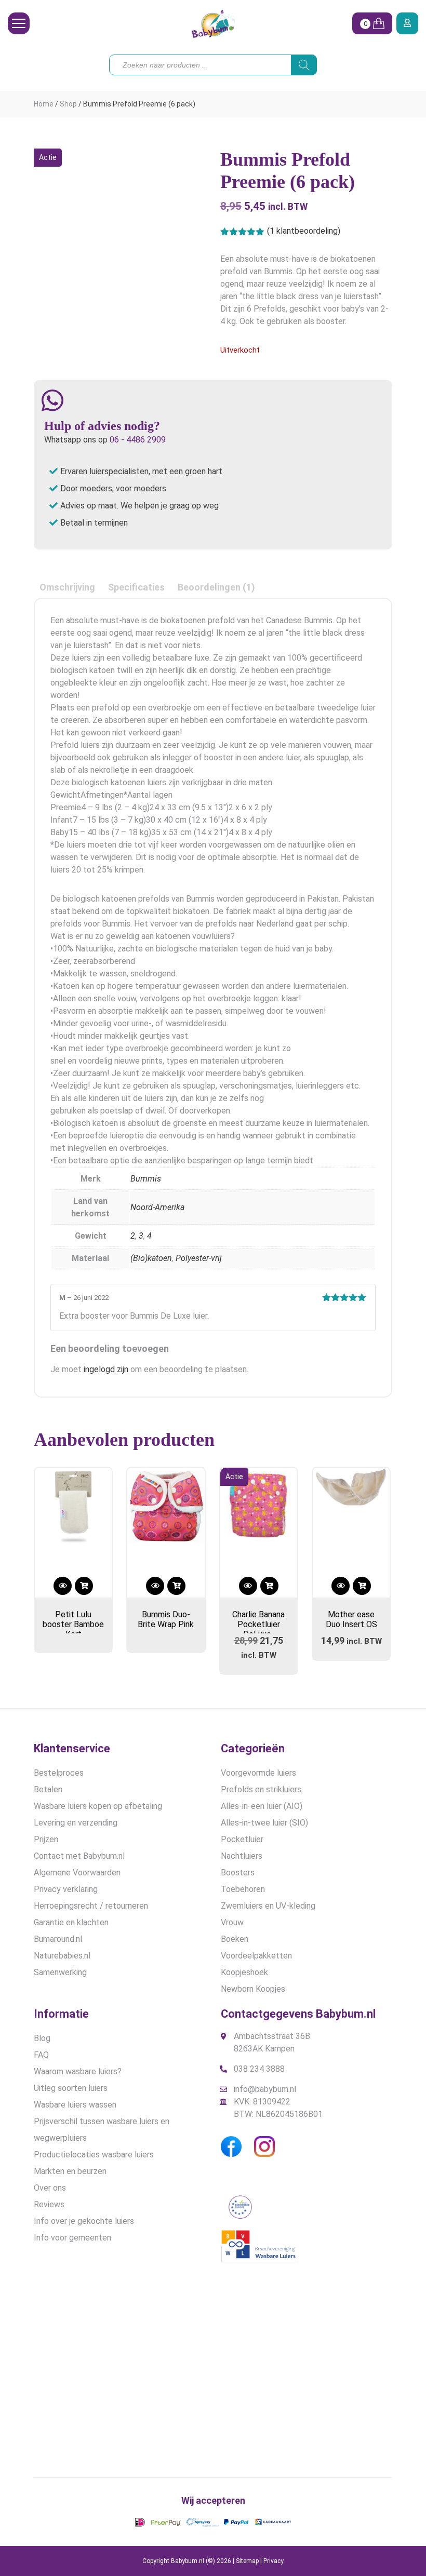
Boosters (238, 1873)
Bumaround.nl (58, 1939)
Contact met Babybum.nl (79, 1856)
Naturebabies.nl (62, 1956)
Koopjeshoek (244, 1972)
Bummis (146, 1179)
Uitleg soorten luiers (71, 2088)
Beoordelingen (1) (216, 587)
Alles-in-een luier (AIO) (262, 1806)
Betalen (48, 1789)
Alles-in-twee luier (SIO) (264, 1823)
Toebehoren (243, 1889)
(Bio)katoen (151, 1258)
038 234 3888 (259, 2069)
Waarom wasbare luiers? (78, 2071)
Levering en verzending (76, 1823)
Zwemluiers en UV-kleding (268, 1906)
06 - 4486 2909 (138, 440)
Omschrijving (67, 587)
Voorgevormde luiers (258, 1773)
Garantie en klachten (71, 1922)
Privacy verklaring (66, 1889)
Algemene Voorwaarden (77, 1873)
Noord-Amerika (157, 1207)
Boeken (235, 1939)
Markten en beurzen (70, 2171)
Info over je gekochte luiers (84, 2221)
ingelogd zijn (106, 1369)
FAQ (41, 2055)
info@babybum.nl (265, 2089)
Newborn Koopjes (253, 1989)
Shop (68, 104)
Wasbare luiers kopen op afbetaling (98, 1806)
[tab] (67, 587)
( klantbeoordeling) (304, 231)
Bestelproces (59, 1773)
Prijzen (46, 1839)
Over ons (50, 2188)
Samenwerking (60, 1972)
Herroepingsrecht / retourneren (91, 1906)
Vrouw (232, 1922)
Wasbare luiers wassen (75, 2105)
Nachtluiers (242, 1856)
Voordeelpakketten (256, 1956)
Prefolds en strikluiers (261, 1789)
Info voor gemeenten (72, 2238)
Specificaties (136, 587)
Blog (42, 2038)
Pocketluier (242, 1839)
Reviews (49, 2204)
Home (44, 104)
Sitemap (247, 2561)
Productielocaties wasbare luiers (94, 2155)
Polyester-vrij (199, 1258)
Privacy (274, 2561)
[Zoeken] (304, 65)
